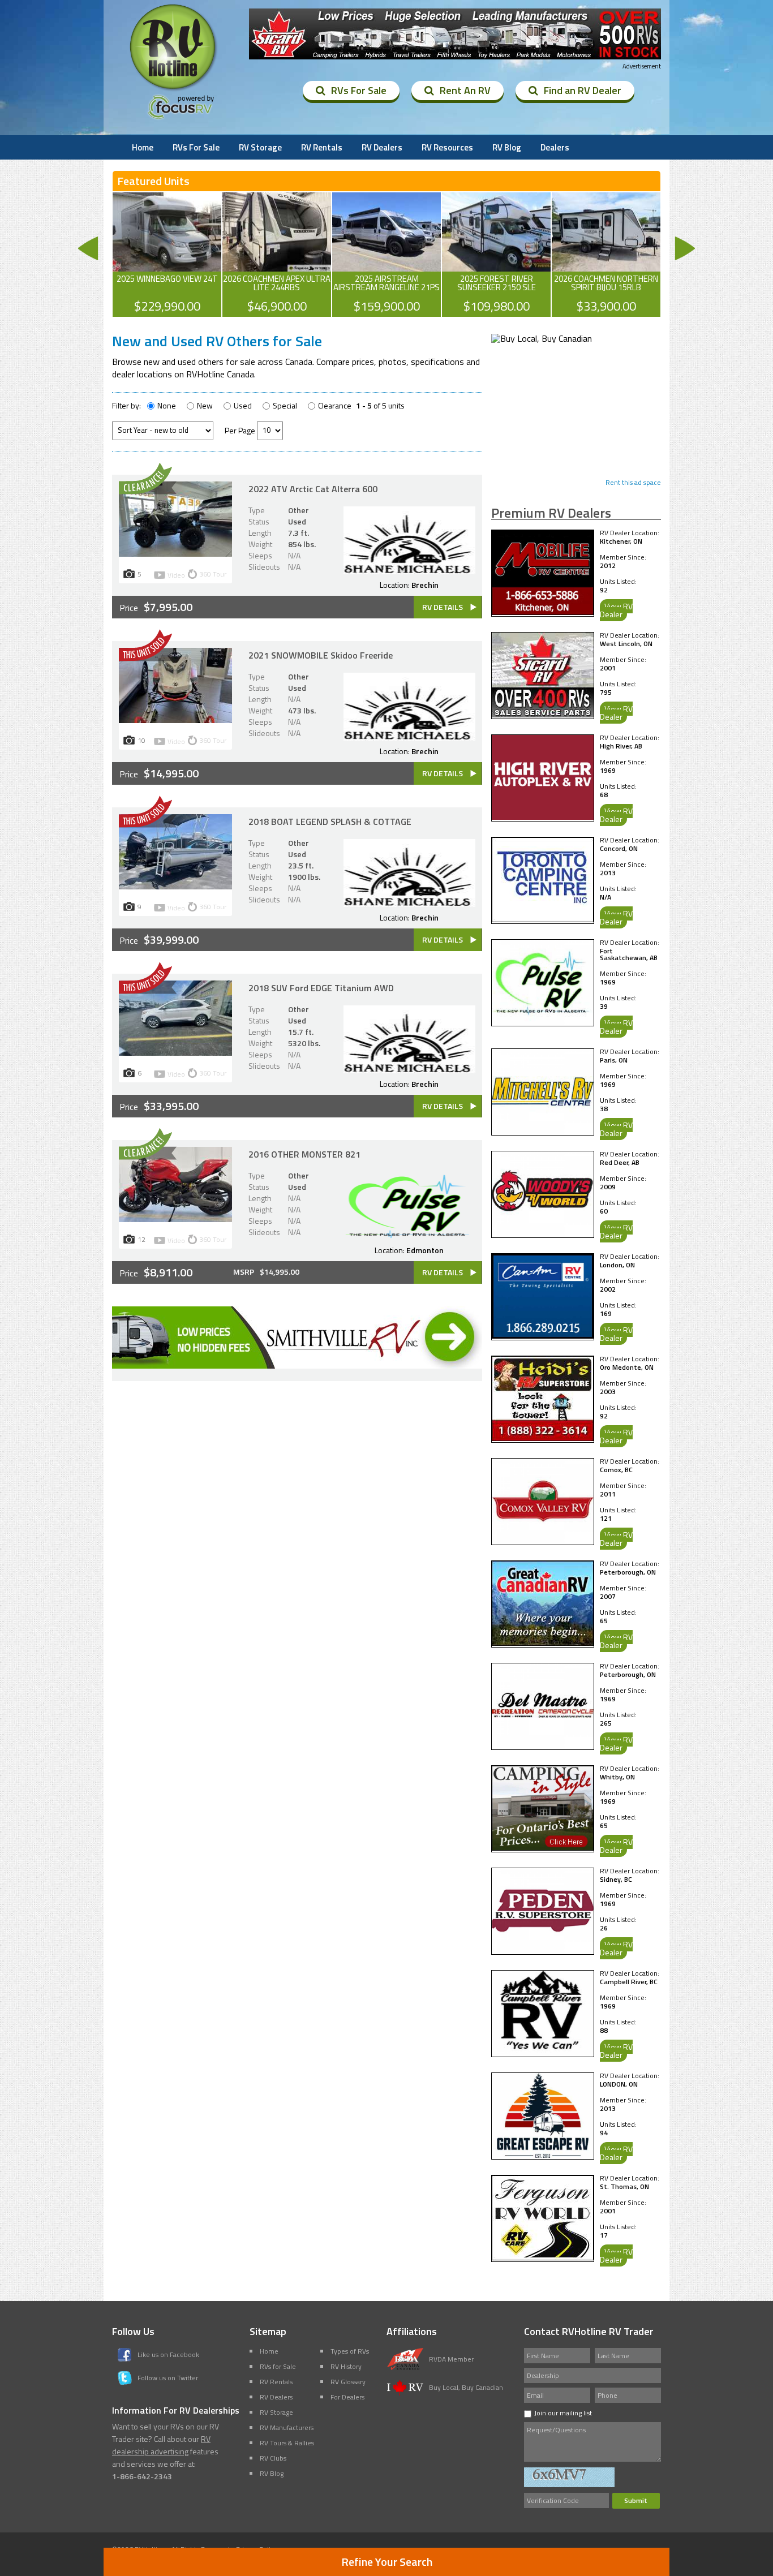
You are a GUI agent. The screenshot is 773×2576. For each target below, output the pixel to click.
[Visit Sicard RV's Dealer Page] (543, 714)
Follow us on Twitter (168, 2378)
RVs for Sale (278, 2366)
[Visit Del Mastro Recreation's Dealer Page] (543, 1745)
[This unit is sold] (148, 658)
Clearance (335, 406)
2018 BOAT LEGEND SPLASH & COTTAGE (330, 822)
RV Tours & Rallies (287, 2443)
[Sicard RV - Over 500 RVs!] (455, 35)
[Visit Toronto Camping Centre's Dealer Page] (543, 919)
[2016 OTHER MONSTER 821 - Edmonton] (175, 1219)
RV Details (443, 607)
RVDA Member (451, 2359)
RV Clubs (273, 2458)
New (205, 406)
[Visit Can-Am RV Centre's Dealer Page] (543, 1335)
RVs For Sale (359, 90)
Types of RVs (350, 2351)
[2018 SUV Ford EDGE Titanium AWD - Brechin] (175, 1052)
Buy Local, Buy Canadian (466, 2387)
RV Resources (447, 147)
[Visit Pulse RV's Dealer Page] (543, 1021)
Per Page (240, 430)
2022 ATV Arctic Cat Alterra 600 (313, 489)
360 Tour (213, 574)
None (167, 406)
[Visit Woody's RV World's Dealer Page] (543, 1233)
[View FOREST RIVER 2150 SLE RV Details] (496, 255)
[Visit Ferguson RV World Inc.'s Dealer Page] (543, 2257)
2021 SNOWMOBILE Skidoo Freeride (321, 655)
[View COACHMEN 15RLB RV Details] (606, 255)
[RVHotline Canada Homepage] (174, 90)
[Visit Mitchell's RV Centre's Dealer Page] (543, 1130)
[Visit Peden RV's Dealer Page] (543, 1950)
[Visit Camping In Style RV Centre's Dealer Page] (543, 1847)
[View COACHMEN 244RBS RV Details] (277, 255)
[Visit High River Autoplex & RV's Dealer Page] (543, 816)
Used (243, 406)
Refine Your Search (387, 2562)
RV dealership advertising (161, 2445)
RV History (346, 2366)
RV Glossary (348, 2382)
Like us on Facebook (168, 2354)
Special (285, 406)
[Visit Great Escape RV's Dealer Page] (543, 2154)
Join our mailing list (563, 2413)
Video (176, 576)
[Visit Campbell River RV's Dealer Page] (543, 2052)
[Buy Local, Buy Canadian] (542, 338)
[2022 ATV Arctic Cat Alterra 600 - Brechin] (175, 553)
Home (143, 147)
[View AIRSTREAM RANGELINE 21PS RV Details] (386, 255)
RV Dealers (382, 147)
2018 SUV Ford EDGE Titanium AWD (321, 988)
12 (141, 1239)
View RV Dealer (616, 610)
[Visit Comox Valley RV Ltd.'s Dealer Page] (543, 1540)
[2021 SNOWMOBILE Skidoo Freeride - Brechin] (175, 720)
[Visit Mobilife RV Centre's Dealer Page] (543, 612)
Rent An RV (465, 90)
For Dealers (347, 2397)
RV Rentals (322, 147)
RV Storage (260, 147)
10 (141, 740)
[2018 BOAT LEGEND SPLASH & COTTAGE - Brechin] (175, 886)
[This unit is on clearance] (148, 491)
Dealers (555, 147)
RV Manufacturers (287, 2427)
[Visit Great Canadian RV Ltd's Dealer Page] (543, 1642)
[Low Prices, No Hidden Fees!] (297, 1365)
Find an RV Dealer (583, 90)
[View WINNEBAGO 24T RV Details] (167, 255)
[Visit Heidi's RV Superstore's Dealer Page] (543, 1438)
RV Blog (507, 147)
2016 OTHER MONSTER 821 (304, 1154)
